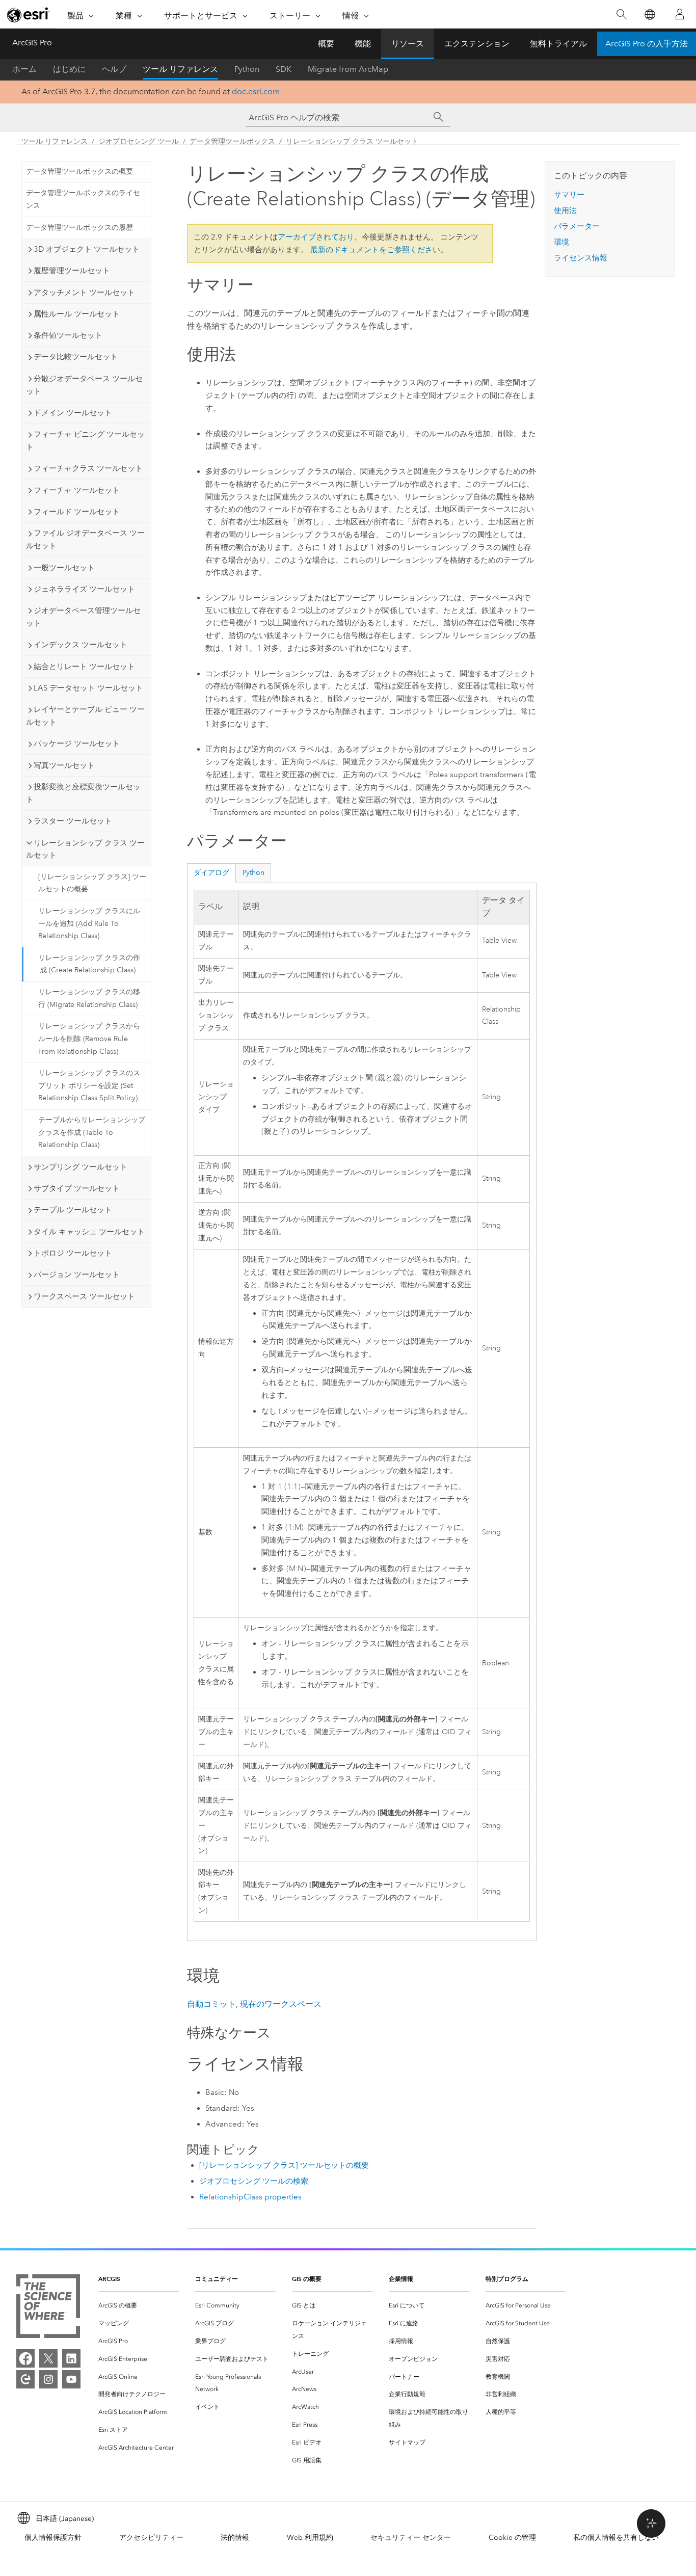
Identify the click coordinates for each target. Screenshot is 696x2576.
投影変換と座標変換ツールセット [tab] (83, 793)
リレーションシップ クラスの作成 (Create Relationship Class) (89, 964)
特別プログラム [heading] (507, 2279)
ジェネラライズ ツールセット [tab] (84, 589)
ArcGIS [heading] (109, 2279)
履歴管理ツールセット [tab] (72, 271)
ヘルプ (114, 69)
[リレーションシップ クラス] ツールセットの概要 (92, 883)
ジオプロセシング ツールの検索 (254, 2181)
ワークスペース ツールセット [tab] (84, 1296)
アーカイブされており (316, 237)
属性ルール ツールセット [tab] (77, 314)
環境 (561, 242)
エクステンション (477, 44)
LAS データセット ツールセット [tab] (88, 688)
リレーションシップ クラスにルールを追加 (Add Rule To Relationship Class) (89, 924)
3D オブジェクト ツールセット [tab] (87, 249)
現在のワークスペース (281, 2004)
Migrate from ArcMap (348, 69)
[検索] (621, 15)
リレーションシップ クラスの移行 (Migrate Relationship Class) (89, 998)
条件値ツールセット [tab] (68, 335)
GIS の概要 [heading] (307, 2279)
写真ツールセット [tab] (64, 765)
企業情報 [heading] (401, 2279)
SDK (284, 69)
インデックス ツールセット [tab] (81, 645)
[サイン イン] (680, 14)
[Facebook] (25, 2358)
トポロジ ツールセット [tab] (73, 1253)
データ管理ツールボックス (232, 141)
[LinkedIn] (71, 2358)
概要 (326, 44)
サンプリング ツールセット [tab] (81, 1167)
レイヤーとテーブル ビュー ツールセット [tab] (85, 716)
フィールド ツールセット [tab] (77, 512)
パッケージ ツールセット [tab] (77, 743)
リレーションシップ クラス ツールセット (352, 141)
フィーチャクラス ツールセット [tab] (88, 468)
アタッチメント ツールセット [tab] (84, 293)
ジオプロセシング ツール (139, 141)
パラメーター (577, 226)
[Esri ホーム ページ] (29, 15)
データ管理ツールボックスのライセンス (83, 199)
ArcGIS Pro (32, 43)
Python (247, 69)
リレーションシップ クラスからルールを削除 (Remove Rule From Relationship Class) (89, 1039)
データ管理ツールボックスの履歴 (79, 228)
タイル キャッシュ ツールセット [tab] (89, 1232)
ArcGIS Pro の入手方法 (647, 44)
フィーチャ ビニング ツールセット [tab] (85, 441)
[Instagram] (48, 2379)
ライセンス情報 (581, 258)
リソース (408, 44)
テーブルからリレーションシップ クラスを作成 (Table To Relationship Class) (92, 1133)
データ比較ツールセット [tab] (76, 357)
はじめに (69, 69)
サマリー (569, 195)
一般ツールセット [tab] (64, 568)
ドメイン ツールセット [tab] (73, 413)
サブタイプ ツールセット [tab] (77, 1188)
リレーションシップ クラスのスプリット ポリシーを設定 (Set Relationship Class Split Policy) (89, 1086)
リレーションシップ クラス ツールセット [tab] (85, 849)
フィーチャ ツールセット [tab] (77, 490)
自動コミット (211, 2004)
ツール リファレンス (180, 69)
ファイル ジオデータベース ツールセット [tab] (85, 539)
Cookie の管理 (512, 2538)
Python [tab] (253, 873)
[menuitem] (139, 2306)
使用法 (565, 210)
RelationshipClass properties (250, 2197)
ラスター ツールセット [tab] (73, 821)
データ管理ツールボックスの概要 (79, 171)
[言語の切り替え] (649, 15)
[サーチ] (439, 117)
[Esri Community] (25, 2379)
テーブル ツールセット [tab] (73, 1210)
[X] (48, 2358)
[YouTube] (71, 2379)
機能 (363, 44)
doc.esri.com (256, 91)
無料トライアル (558, 44)
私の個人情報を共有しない (616, 2538)
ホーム (24, 69)
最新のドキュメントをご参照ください (375, 250)
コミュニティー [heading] (217, 2279)
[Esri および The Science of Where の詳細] (48, 2308)
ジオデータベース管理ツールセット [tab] (83, 617)
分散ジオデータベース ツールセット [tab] (84, 385)
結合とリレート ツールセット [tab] (84, 667)
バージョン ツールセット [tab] (77, 1274)
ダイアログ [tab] (211, 873)
